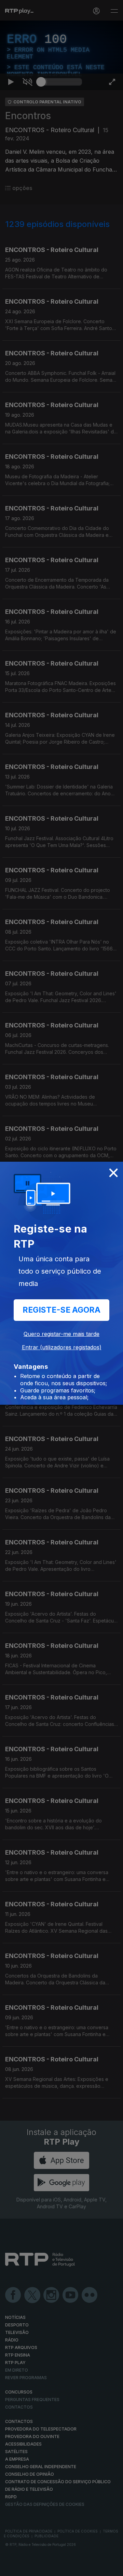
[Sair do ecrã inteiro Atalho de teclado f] (112, 2568)
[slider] (61, 2568)
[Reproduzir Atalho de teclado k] (11, 2568)
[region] (61, 1288)
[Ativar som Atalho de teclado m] (27, 2568)
